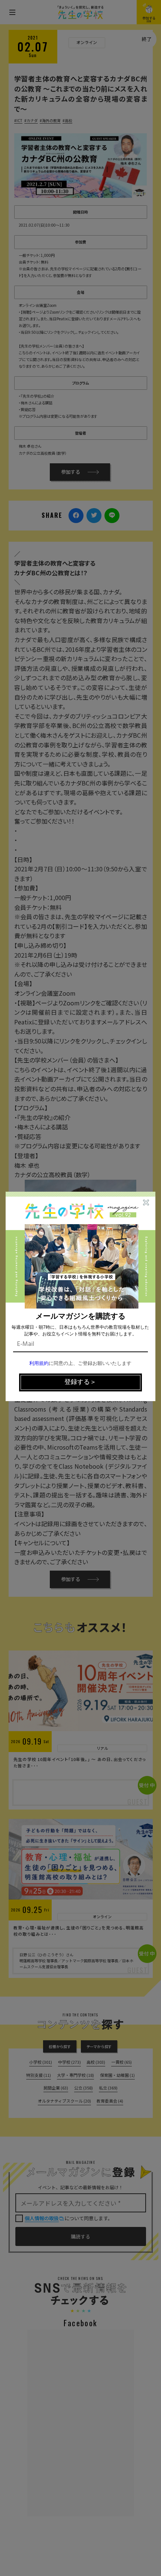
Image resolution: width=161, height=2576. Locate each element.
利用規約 (39, 1364)
